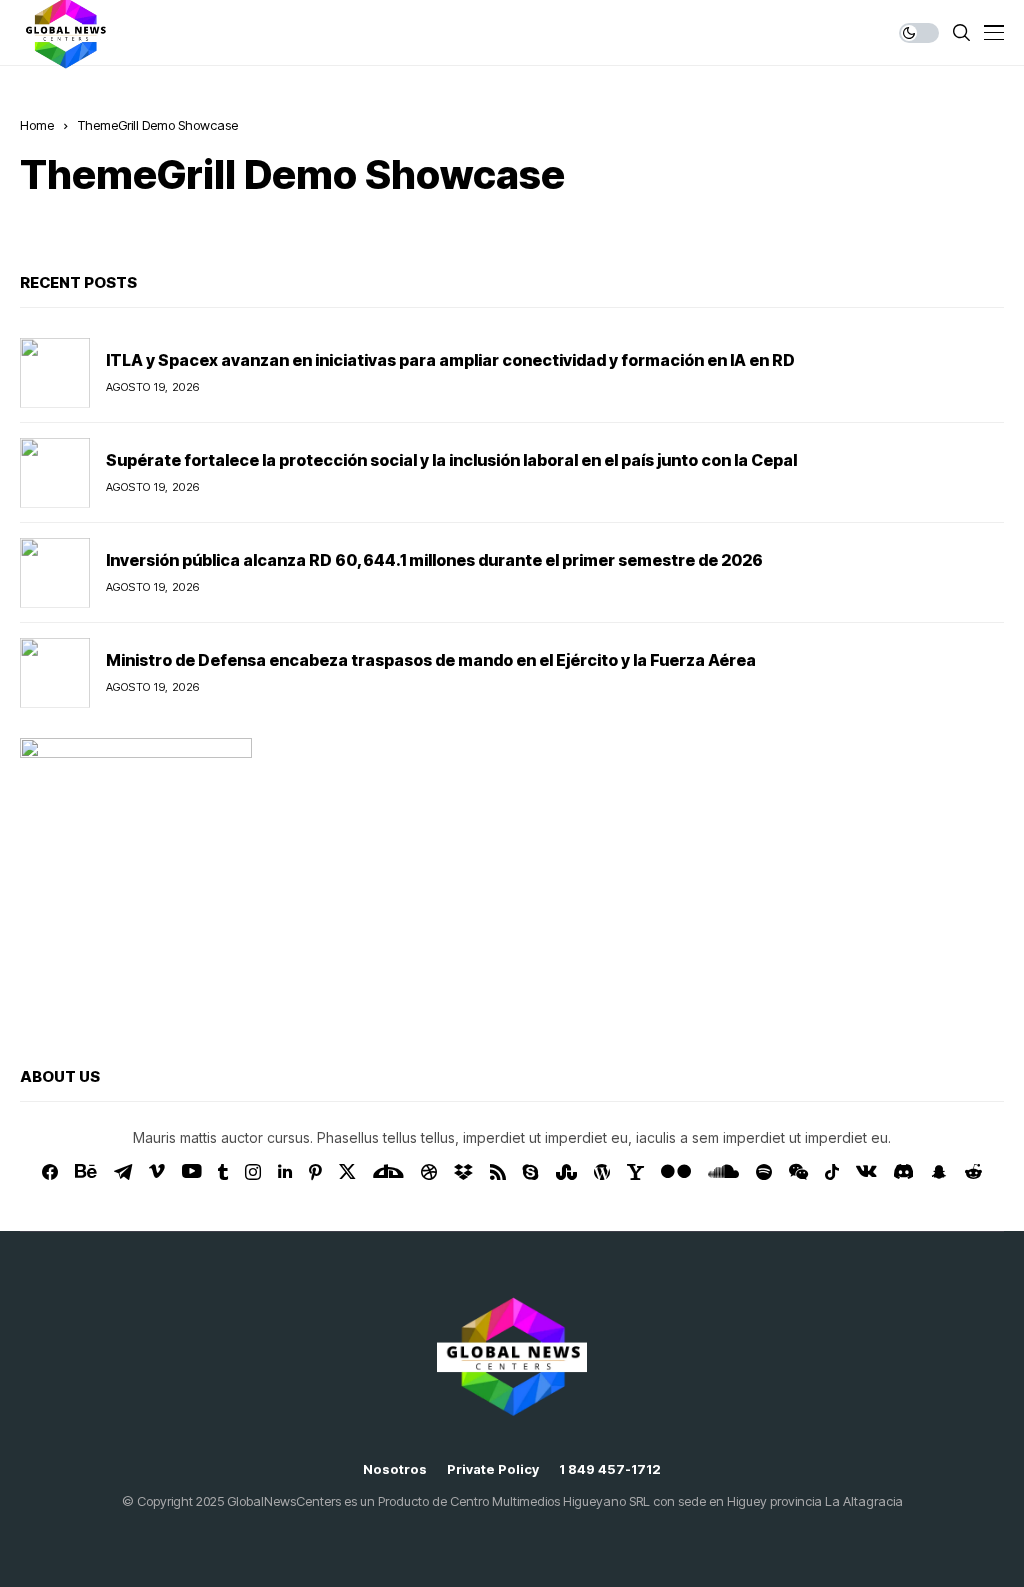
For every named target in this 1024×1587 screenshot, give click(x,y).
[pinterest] (315, 1172)
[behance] (86, 1172)
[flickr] (676, 1172)
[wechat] (798, 1172)
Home (37, 125)
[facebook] (50, 1172)
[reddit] (973, 1171)
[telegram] (123, 1172)
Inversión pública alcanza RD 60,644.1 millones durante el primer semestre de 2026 (434, 560)
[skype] (531, 1172)
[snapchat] (939, 1172)
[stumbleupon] (566, 1172)
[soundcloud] (723, 1172)
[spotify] (764, 1172)
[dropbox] (463, 1172)
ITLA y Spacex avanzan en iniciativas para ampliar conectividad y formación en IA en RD (450, 360)
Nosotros (395, 1469)
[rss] (498, 1172)
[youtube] (191, 1172)
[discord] (903, 1171)
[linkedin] (285, 1172)
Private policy (493, 1469)
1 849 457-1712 (610, 1469)
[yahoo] (635, 1172)
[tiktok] (832, 1172)
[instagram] (253, 1172)
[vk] (866, 1172)
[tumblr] (223, 1172)
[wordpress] (602, 1172)
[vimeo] (157, 1172)
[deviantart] (388, 1172)
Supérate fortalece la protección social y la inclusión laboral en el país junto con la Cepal (451, 460)
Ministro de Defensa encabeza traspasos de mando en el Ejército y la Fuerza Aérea (431, 660)
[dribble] (429, 1172)
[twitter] (347, 1171)
